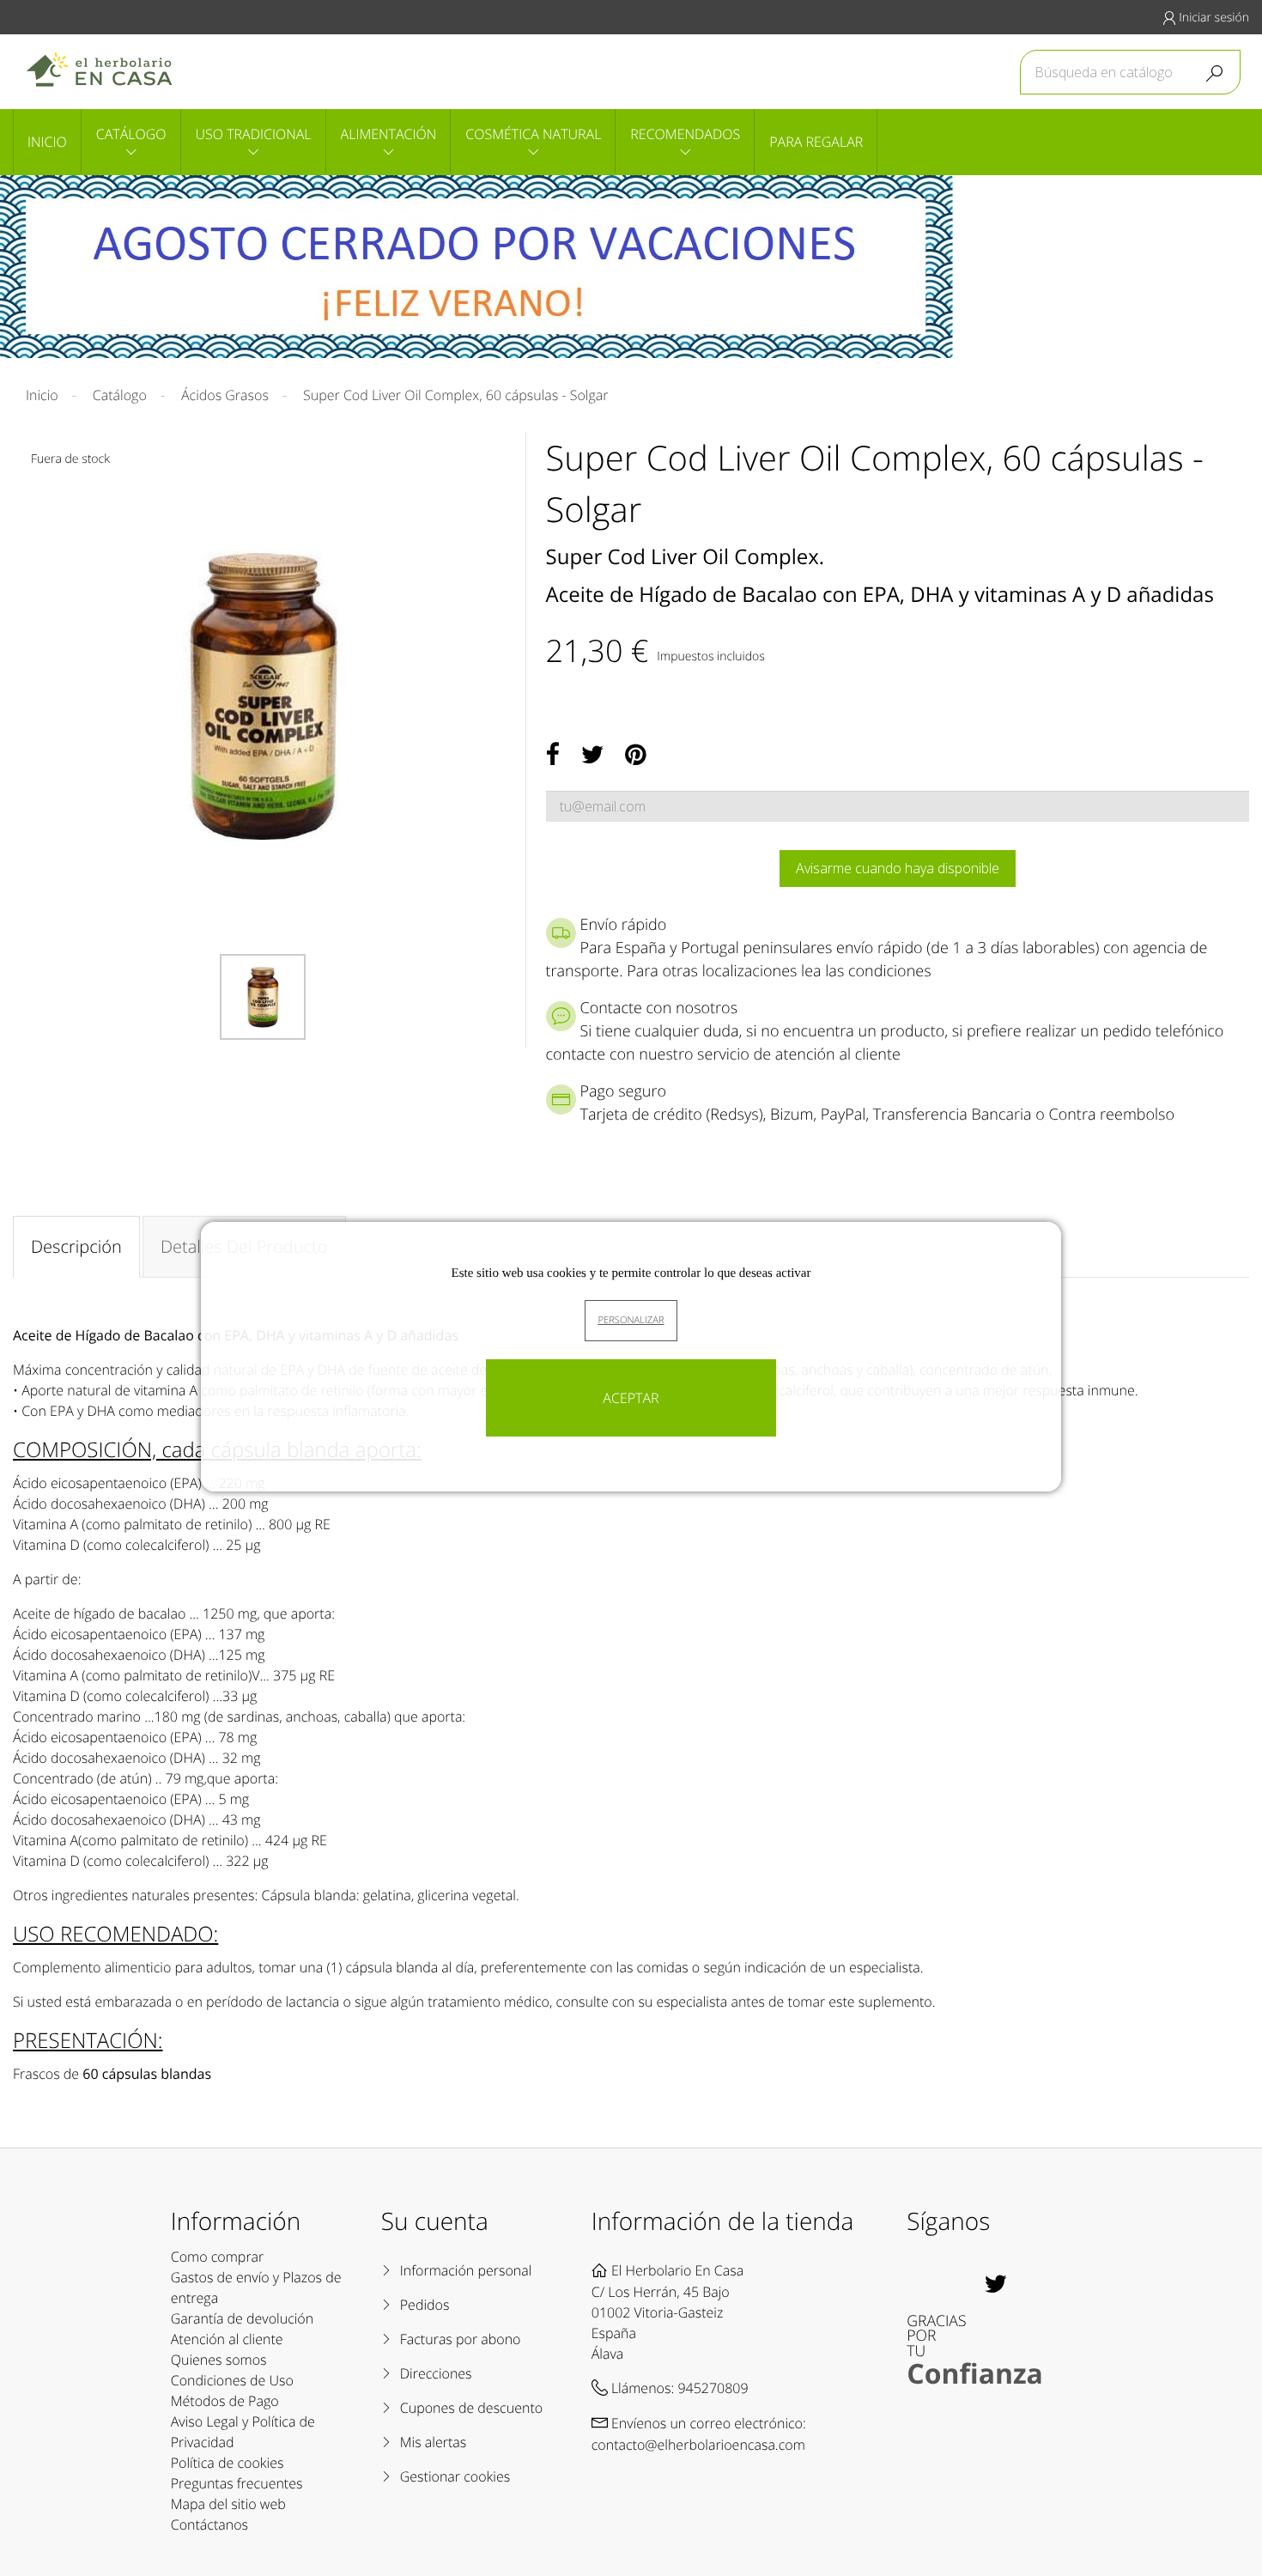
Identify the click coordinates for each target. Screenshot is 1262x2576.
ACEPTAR (631, 1398)
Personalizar (631, 1320)
